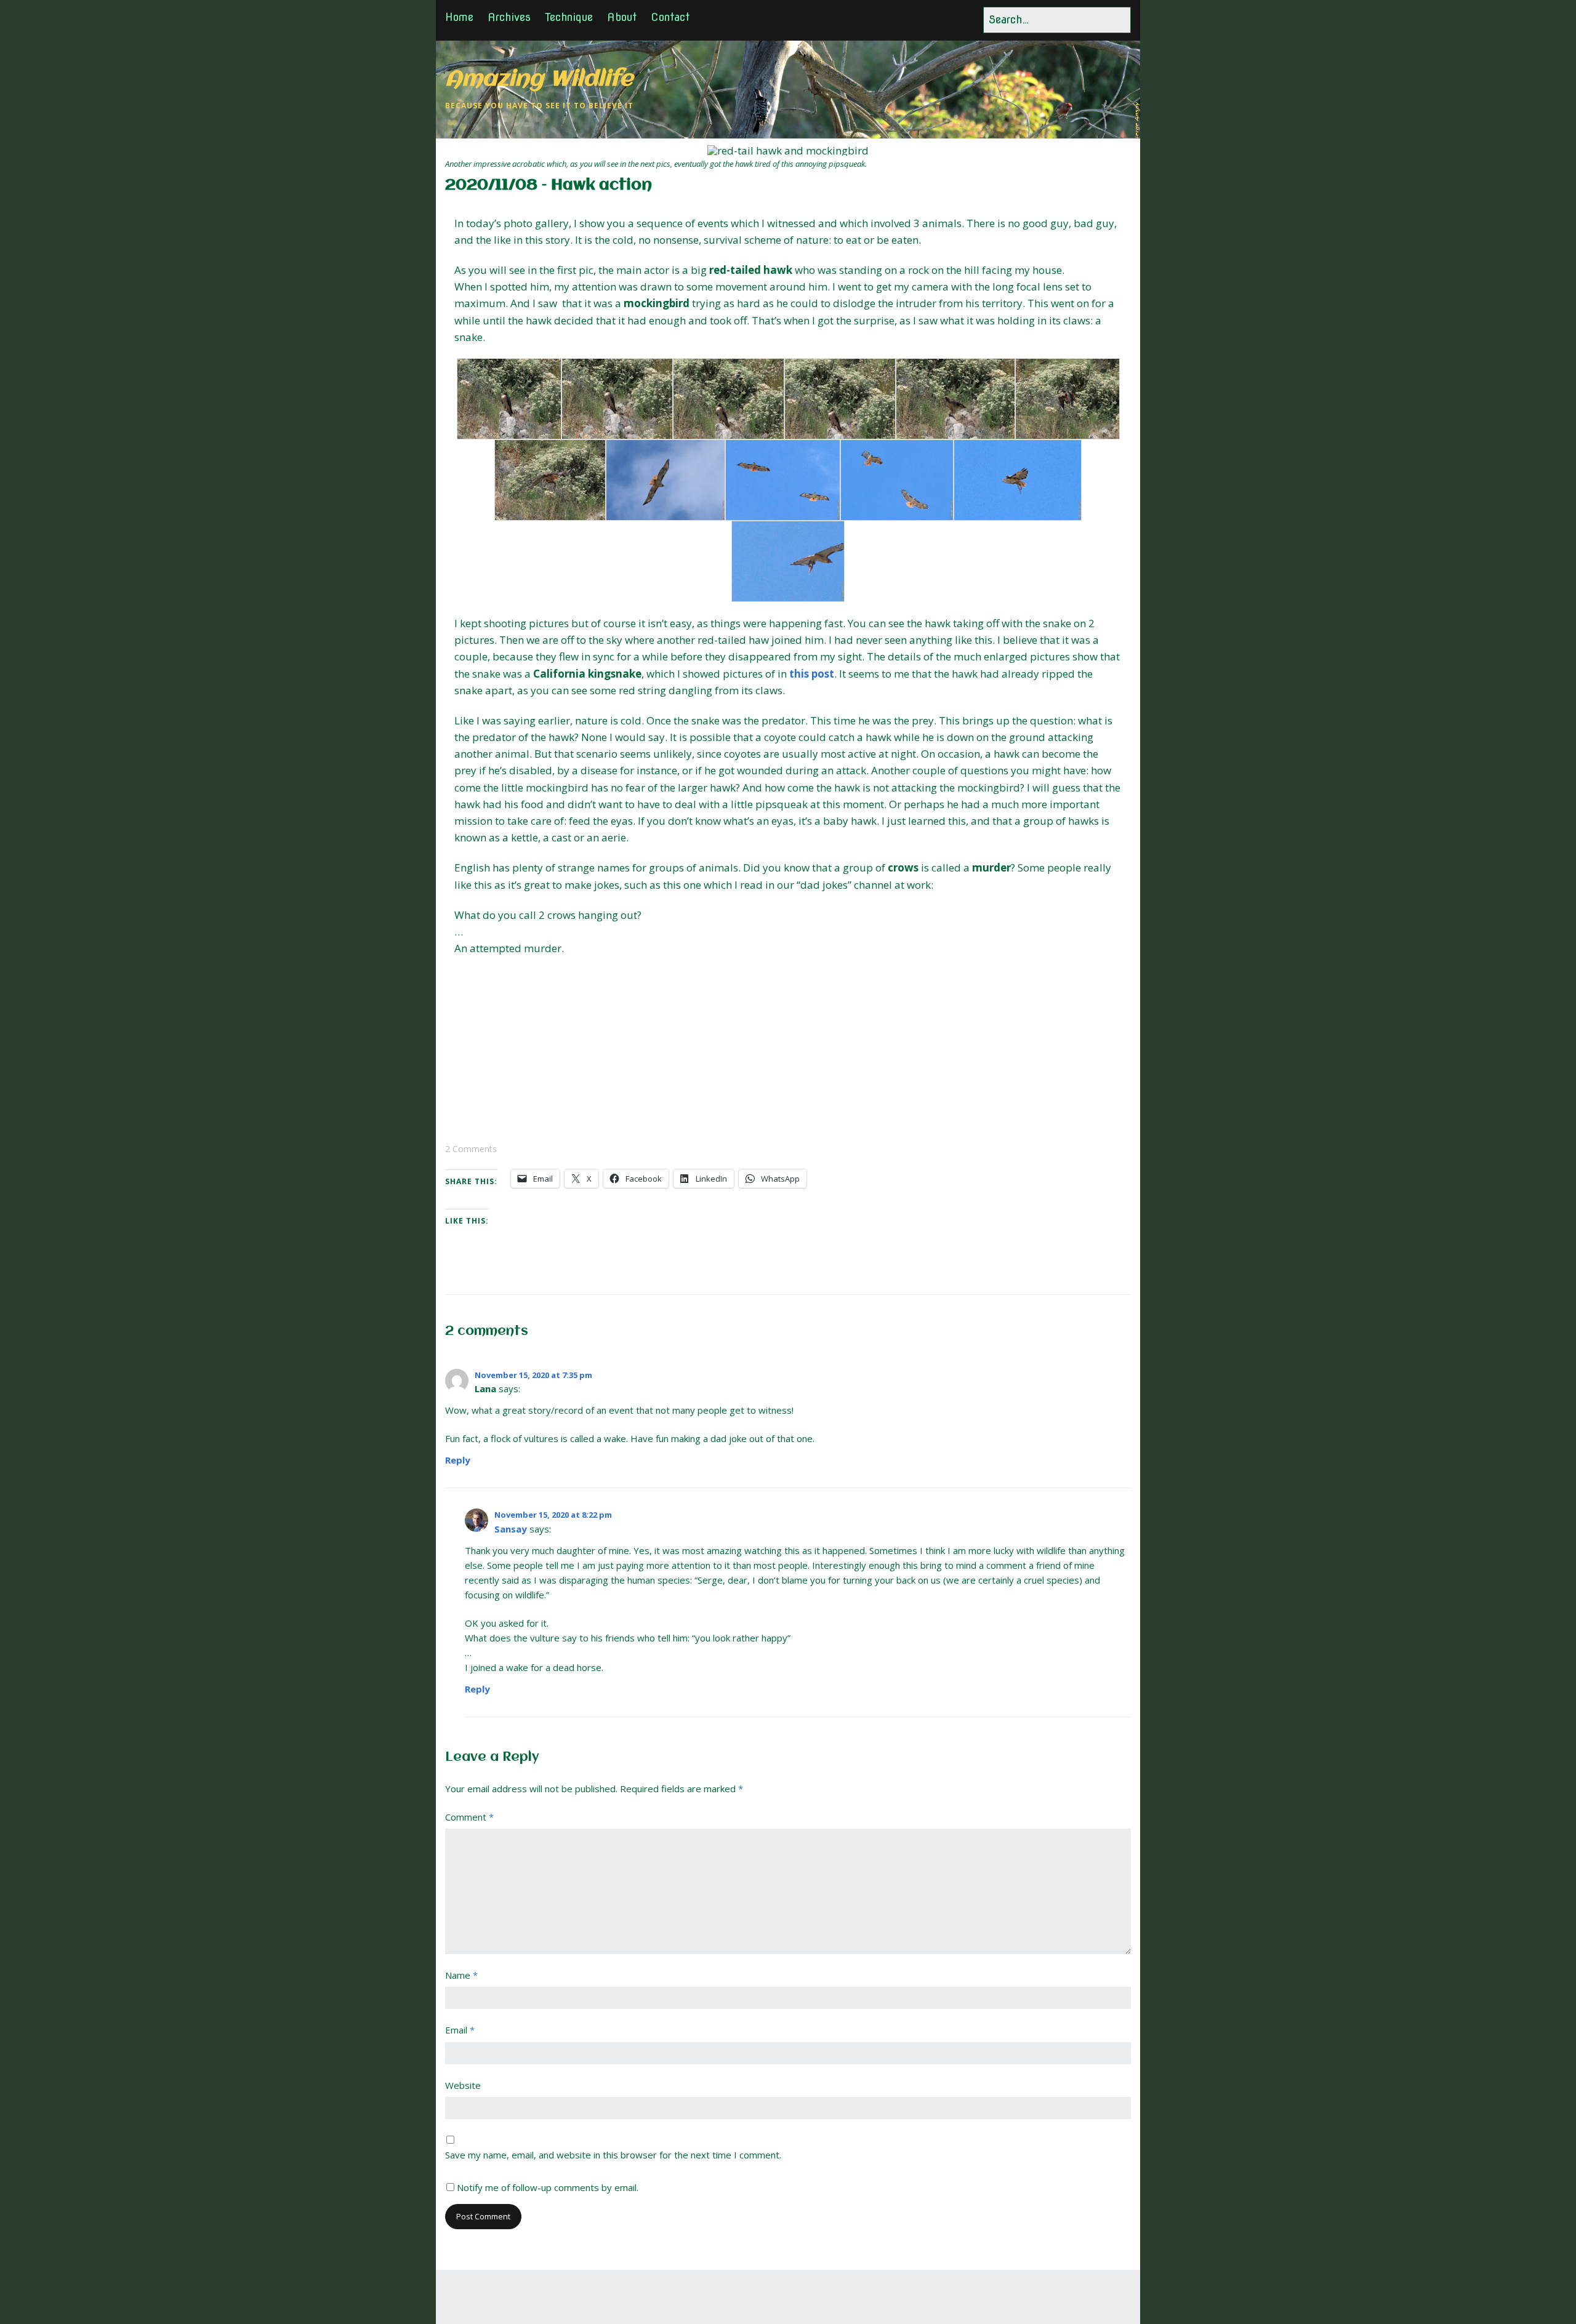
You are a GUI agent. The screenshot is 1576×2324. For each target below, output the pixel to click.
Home (459, 17)
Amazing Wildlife (539, 80)
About (622, 17)
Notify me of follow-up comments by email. (548, 2187)
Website (463, 2085)
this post (812, 674)
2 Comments (471, 1149)
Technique (569, 17)
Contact (670, 17)
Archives (509, 17)
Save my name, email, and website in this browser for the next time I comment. (613, 2155)
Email (460, 2030)
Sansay (511, 1529)
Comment (469, 1817)
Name (461, 1975)
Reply (458, 1460)
